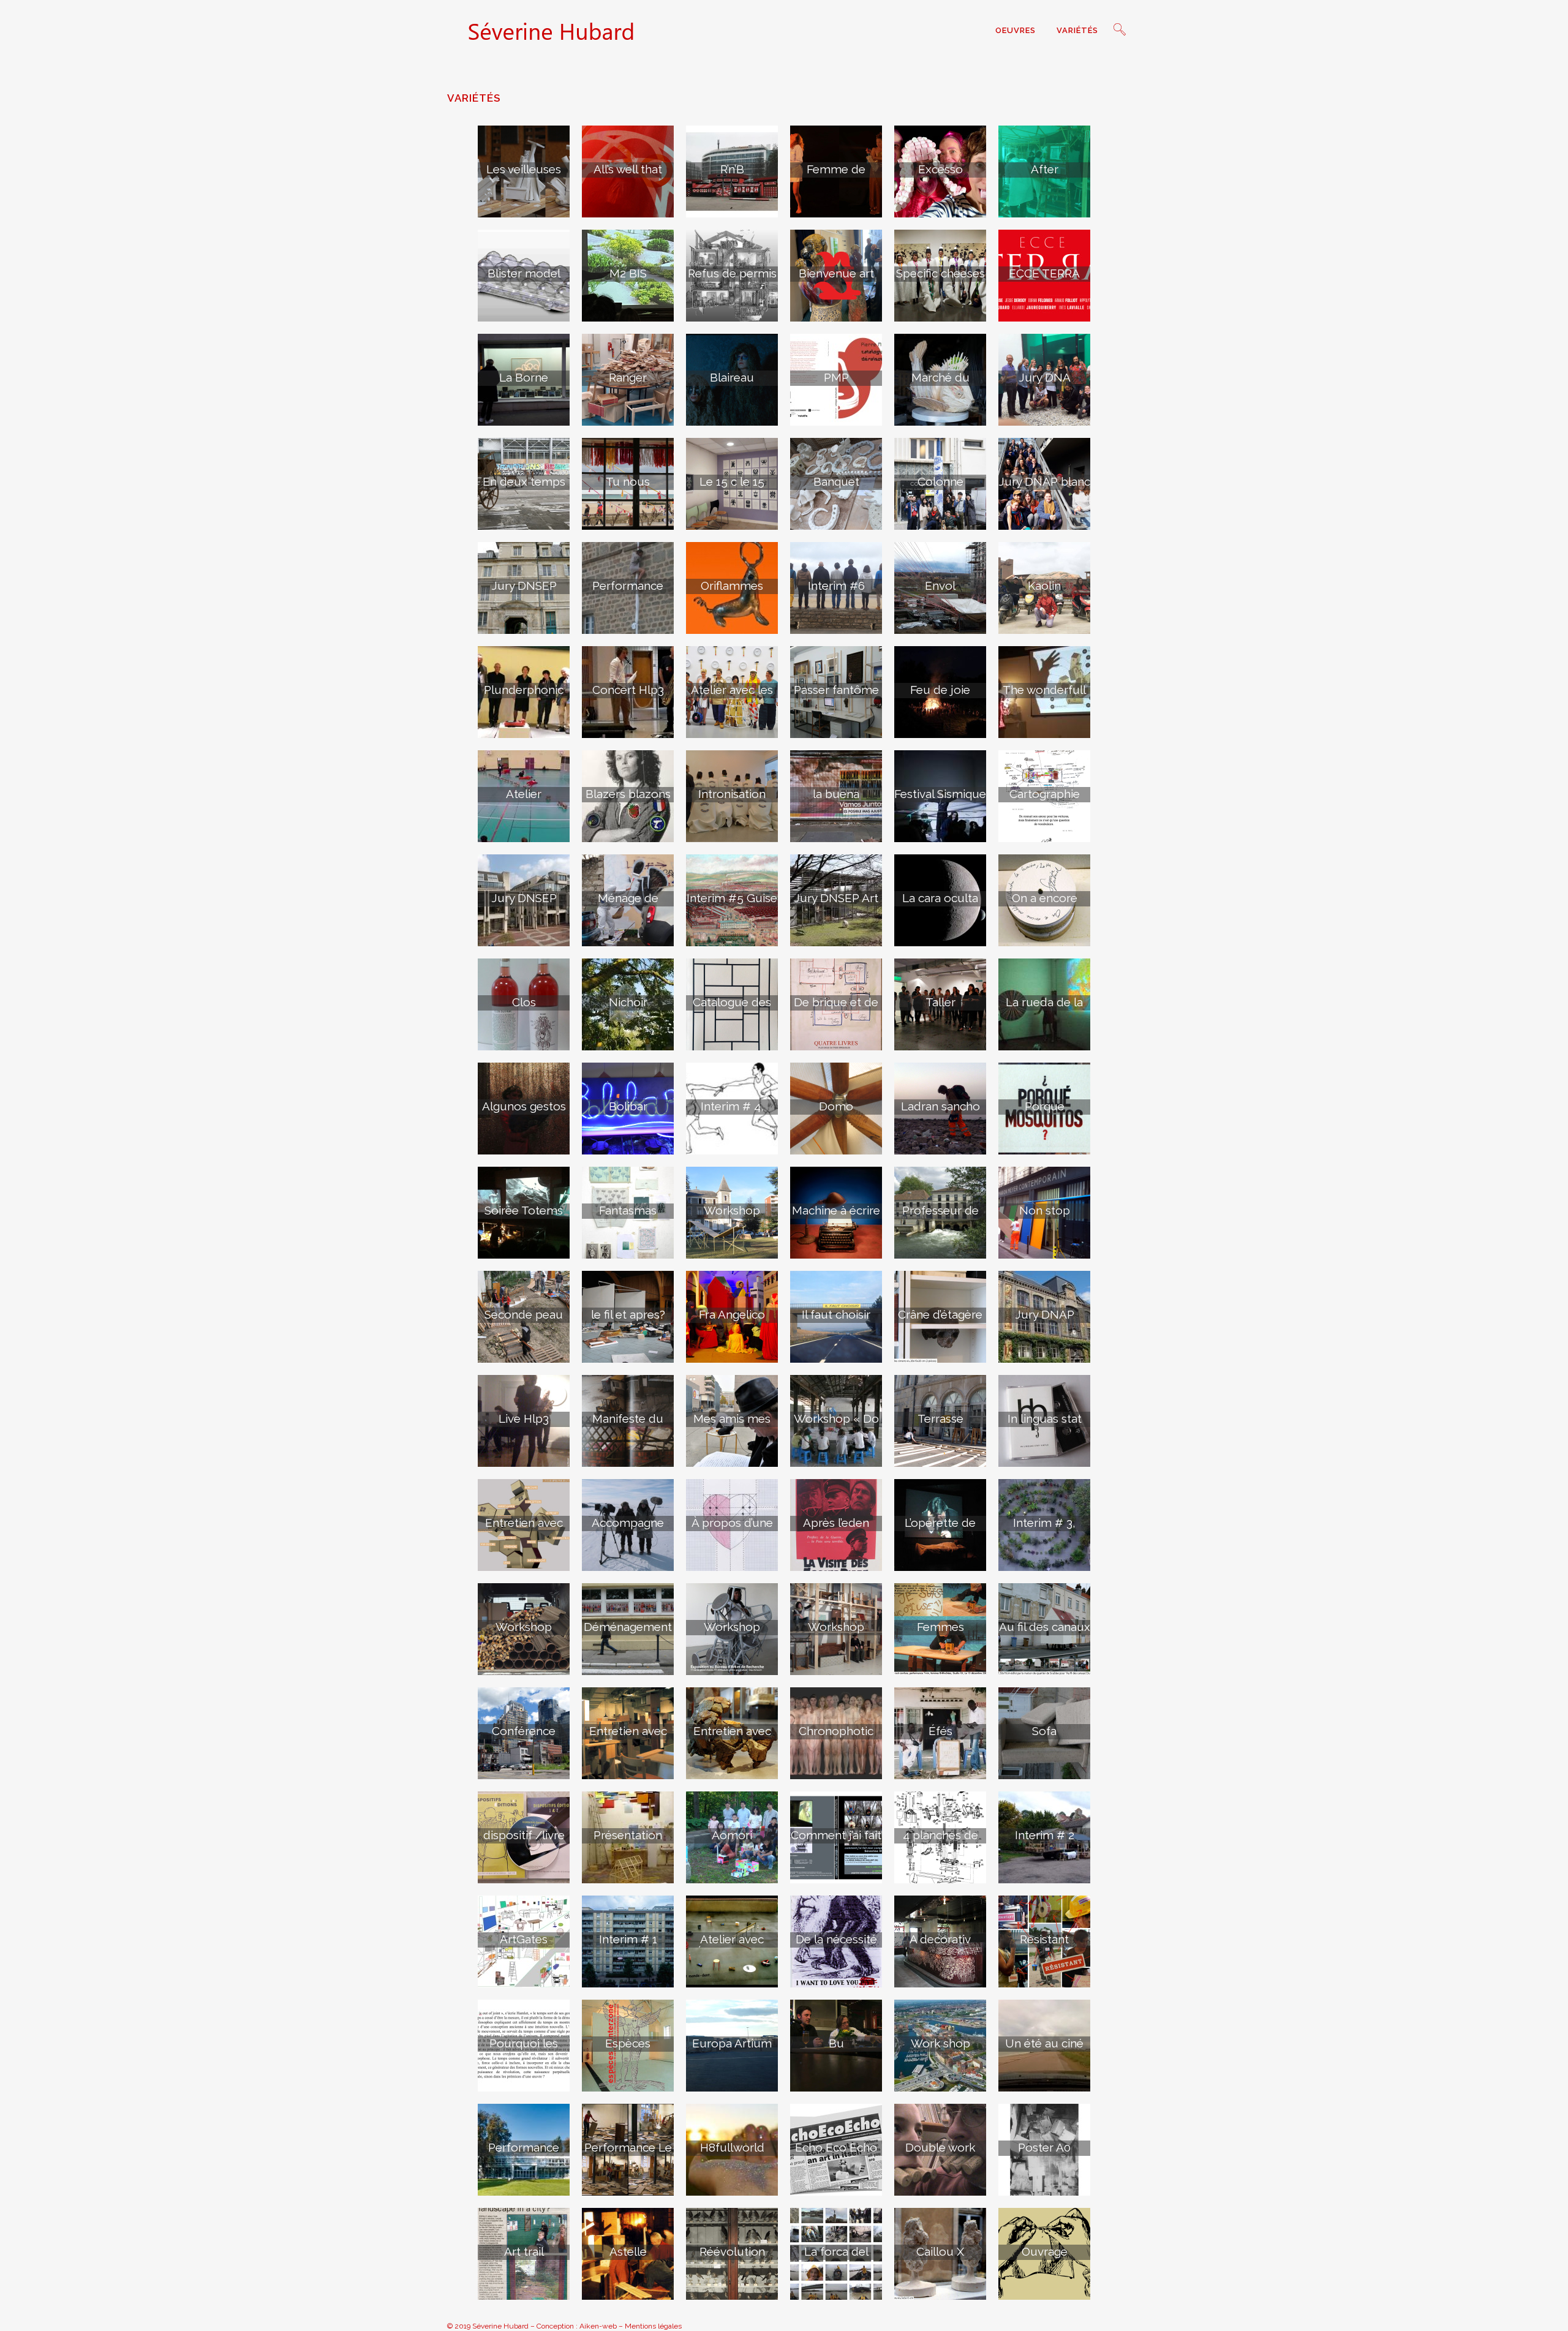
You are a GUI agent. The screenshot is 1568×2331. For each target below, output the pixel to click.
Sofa (1044, 1731)
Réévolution (732, 2251)
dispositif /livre (524, 1835)
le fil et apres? (628, 1314)
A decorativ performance (940, 1946)
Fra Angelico (732, 1314)
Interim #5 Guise (732, 898)
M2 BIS (628, 273)
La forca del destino (836, 2258)
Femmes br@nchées (940, 1633)
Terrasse (940, 1418)
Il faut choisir (836, 1314)
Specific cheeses (940, 273)
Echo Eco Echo (836, 2147)
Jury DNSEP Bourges (524, 592)
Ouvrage (1045, 2251)
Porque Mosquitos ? (1045, 1113)
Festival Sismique (940, 794)
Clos (524, 1002)
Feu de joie (940, 690)
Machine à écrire (836, 1210)
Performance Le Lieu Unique (628, 2154)
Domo (836, 1106)
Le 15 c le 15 (732, 481)
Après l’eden (836, 1523)
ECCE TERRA (1044, 273)
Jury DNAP (1045, 1314)
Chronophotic (836, 1731)
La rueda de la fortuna (1044, 1009)
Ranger (628, 377)
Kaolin (1044, 586)
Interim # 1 (628, 1939)
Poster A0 (1044, 2147)
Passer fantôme (836, 690)
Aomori (732, 1835)
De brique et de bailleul (836, 1009)
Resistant (1044, 1939)
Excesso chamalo (940, 176)
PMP (836, 377)
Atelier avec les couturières (732, 696)
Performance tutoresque (628, 592)
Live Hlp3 (524, 1418)
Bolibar (628, 1106)
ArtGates (524, 1939)
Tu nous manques (628, 488)
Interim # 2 (1045, 1835)
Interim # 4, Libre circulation (732, 1113)
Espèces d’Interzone (628, 2050)
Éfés (940, 1731)
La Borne (524, 377)
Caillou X (940, 2251)
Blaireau (732, 377)
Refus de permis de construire (732, 280)
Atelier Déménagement (524, 800)
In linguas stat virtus (1045, 1425)
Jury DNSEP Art (836, 898)
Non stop (1045, 1210)
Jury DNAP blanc (1044, 481)
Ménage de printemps (628, 905)
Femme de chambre (836, 176)
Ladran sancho (940, 1106)
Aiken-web (598, 2326)
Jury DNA (1045, 377)
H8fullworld (732, 2147)
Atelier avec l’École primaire (732, 1946)
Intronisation (732, 794)
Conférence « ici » (524, 1738)
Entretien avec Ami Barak (628, 1738)
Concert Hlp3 (628, 690)
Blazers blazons (628, 794)
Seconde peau (524, 1314)
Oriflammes (732, 586)
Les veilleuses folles (524, 176)
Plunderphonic (524, 690)
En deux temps (524, 481)
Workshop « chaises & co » (836, 1633)
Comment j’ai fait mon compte (836, 1842)
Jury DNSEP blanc (524, 905)
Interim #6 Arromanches (836, 592)
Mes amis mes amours (732, 1425)
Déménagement (628, 1627)
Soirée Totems (524, 1210)
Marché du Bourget (940, 384)
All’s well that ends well (628, 176)
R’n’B (732, 169)
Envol (940, 586)
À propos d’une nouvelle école (732, 1529)
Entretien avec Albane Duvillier (732, 1738)
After (1045, 169)
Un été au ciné (1044, 2043)
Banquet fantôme (836, 488)
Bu (836, 2043)
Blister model (524, 273)
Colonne (940, 481)
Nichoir (628, 1002)
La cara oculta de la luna (940, 905)
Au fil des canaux (1045, 1627)
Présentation (628, 1835)
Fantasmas (628, 1210)
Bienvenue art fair (836, 280)
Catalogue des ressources (732, 1009)
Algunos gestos (524, 1106)
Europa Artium (732, 2043)
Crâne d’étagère (940, 1314)
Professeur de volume (940, 1217)
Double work (940, 2147)
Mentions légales (653, 2326)
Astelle (628, 2251)
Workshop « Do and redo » (836, 1425)
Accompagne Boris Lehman (628, 1529)
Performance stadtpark (524, 2154)
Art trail (524, 2251)
